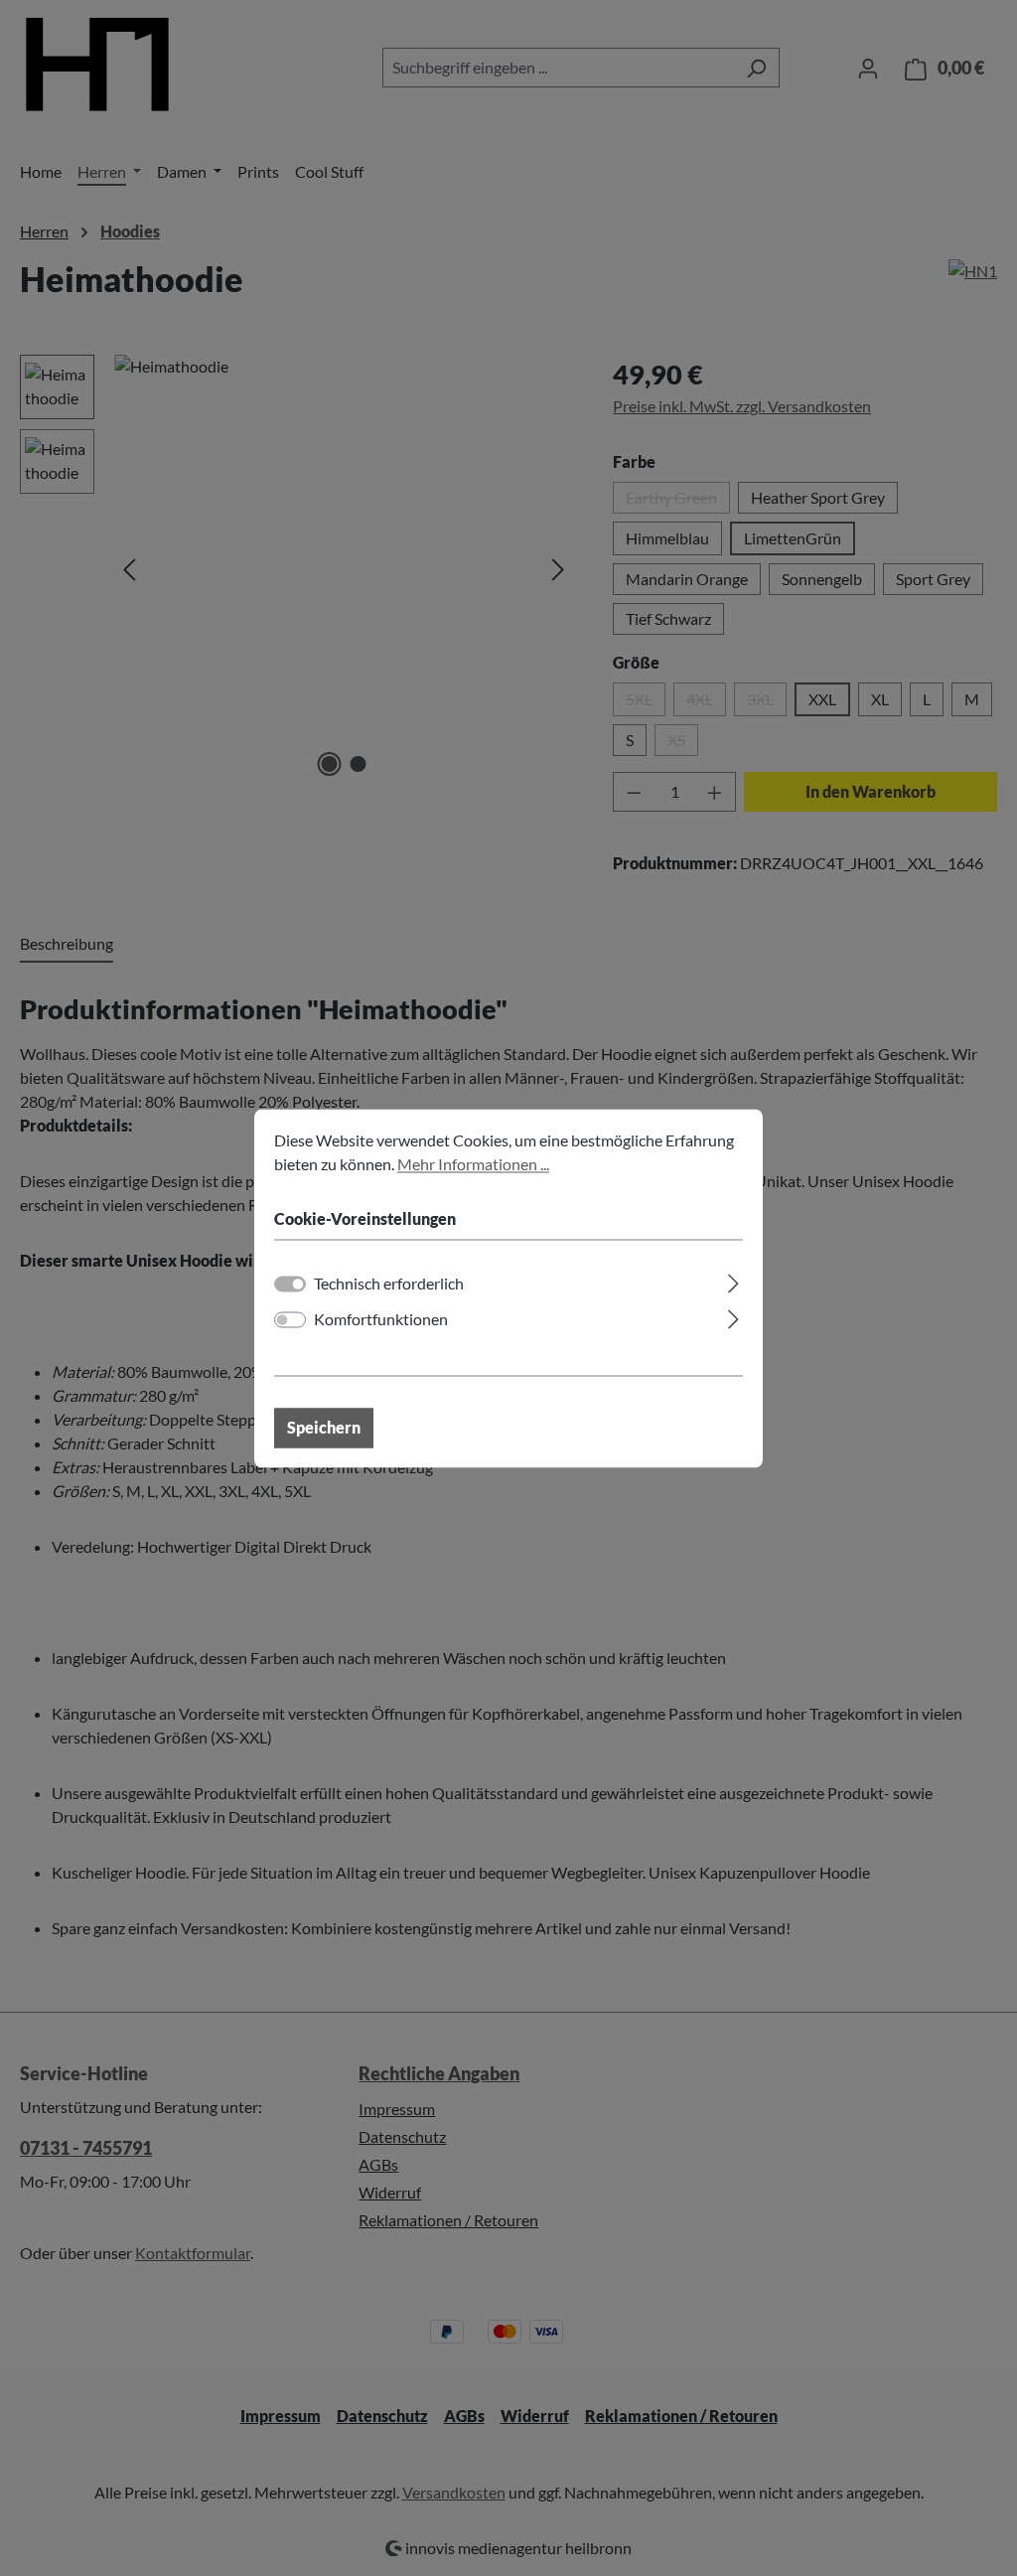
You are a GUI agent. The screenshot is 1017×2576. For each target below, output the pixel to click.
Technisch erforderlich (389, 1283)
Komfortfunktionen (381, 1319)
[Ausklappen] (733, 1280)
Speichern (324, 1427)
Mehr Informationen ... (473, 1164)
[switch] (290, 1319)
